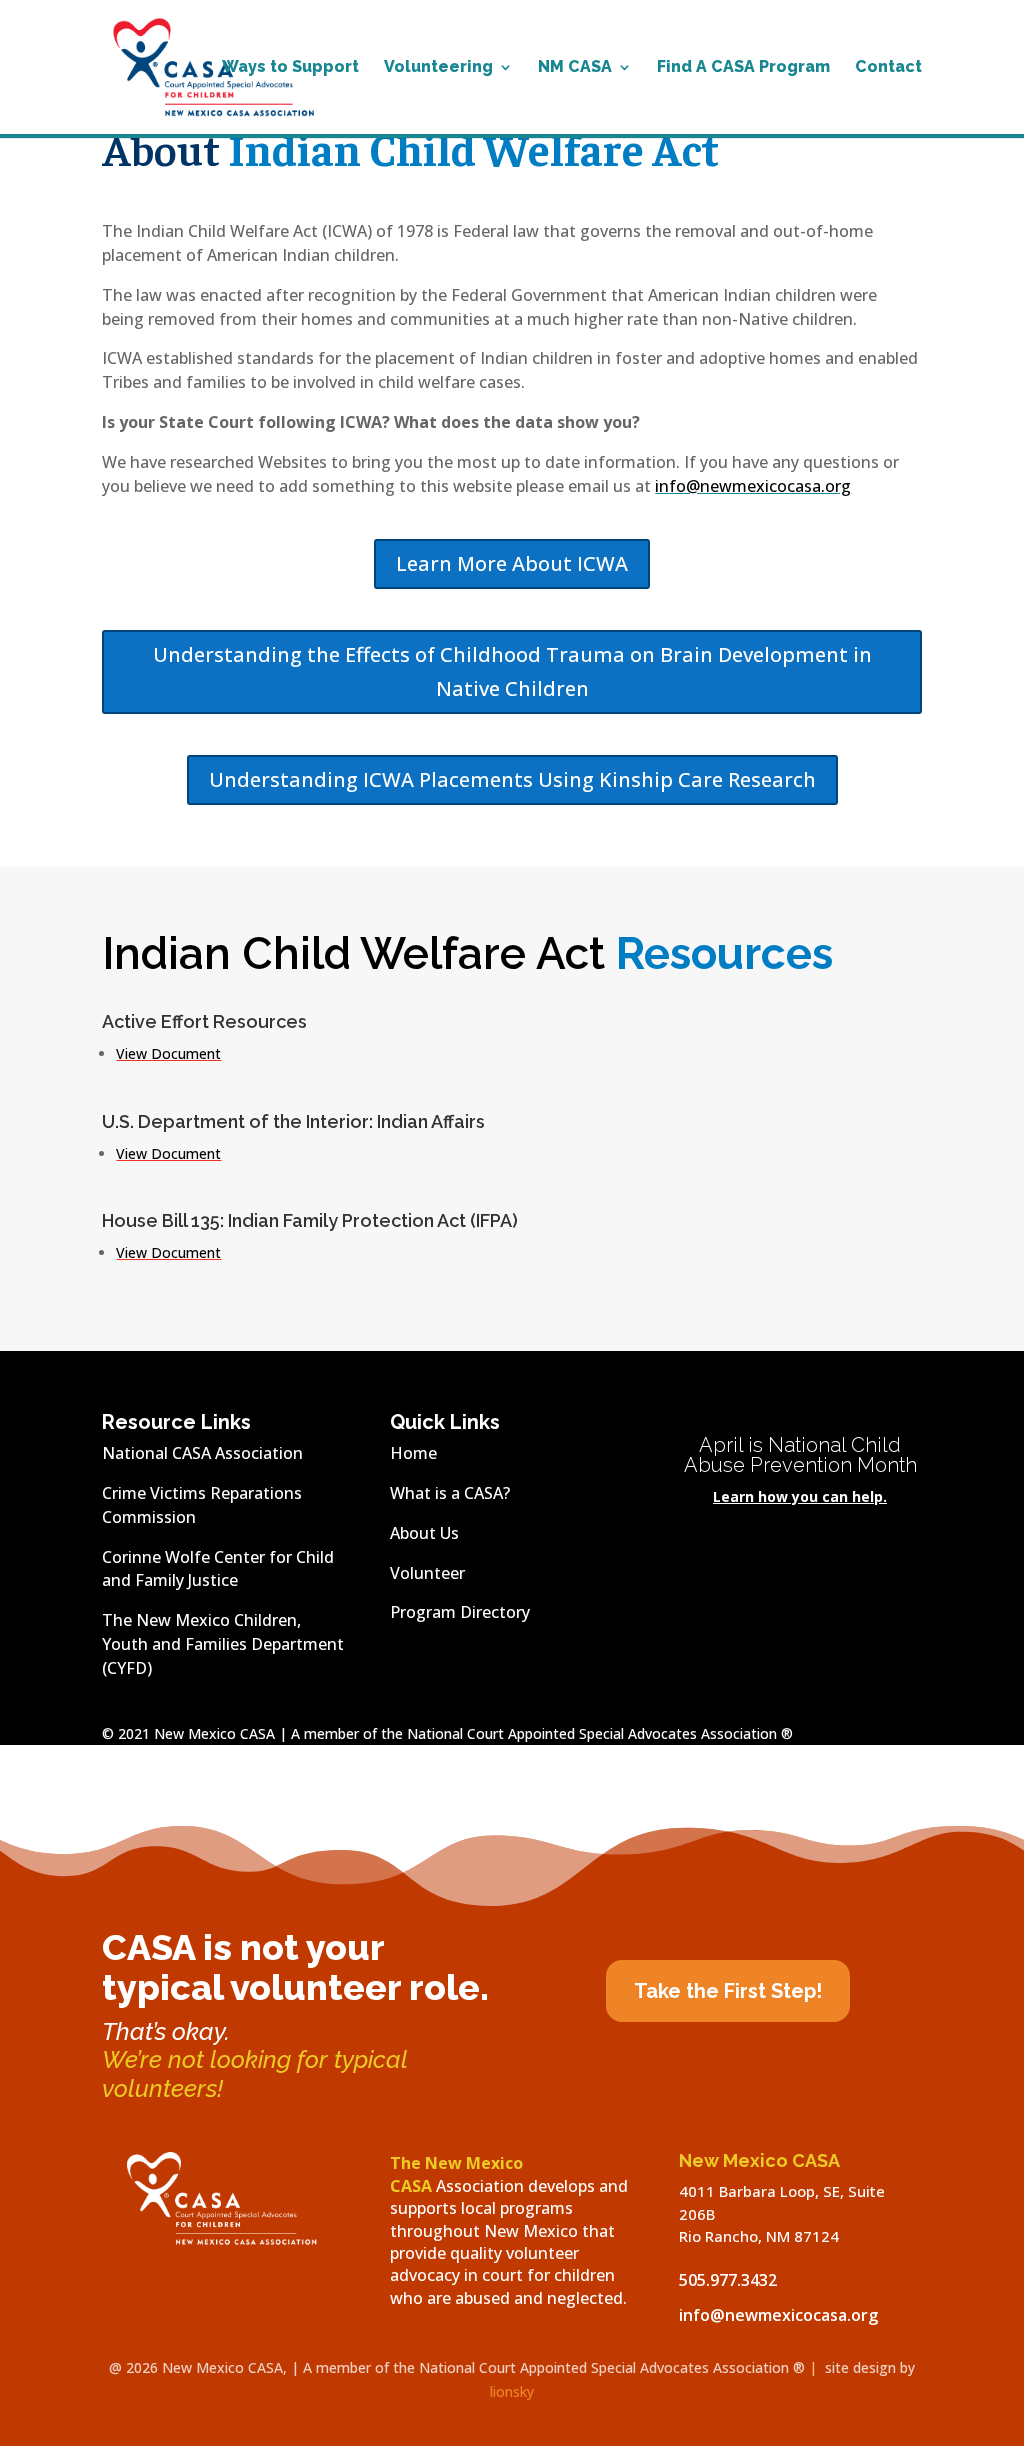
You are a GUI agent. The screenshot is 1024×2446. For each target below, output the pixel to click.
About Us (424, 1533)
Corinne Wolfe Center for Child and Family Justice (218, 1569)
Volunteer (427, 1573)
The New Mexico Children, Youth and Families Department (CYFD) (223, 1644)
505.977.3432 (728, 2280)
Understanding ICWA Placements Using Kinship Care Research (512, 779)
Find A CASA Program (743, 68)
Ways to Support (290, 68)
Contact (888, 68)
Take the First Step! (728, 1991)
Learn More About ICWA (512, 563)
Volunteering (438, 68)
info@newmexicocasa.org (753, 486)
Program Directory (460, 1612)
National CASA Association (202, 1453)
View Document (168, 1053)
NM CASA (575, 68)
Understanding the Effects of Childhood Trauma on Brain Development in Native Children (512, 671)
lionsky (512, 2391)
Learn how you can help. (800, 1496)
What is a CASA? (450, 1493)
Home (413, 1453)
